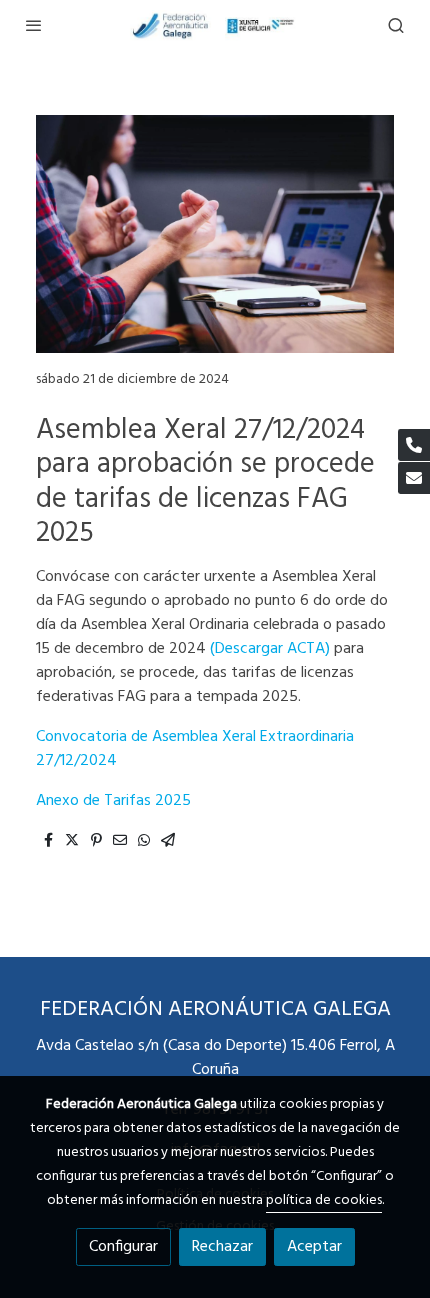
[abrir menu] (34, 25)
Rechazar (222, 1247)
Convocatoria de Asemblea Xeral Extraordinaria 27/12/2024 (195, 749)
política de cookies (324, 1200)
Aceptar (314, 1247)
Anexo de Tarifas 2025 (113, 801)
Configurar (123, 1247)
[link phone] (414, 445)
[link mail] (414, 478)
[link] (215, 25)
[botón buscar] (396, 25)
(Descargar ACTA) (270, 649)
